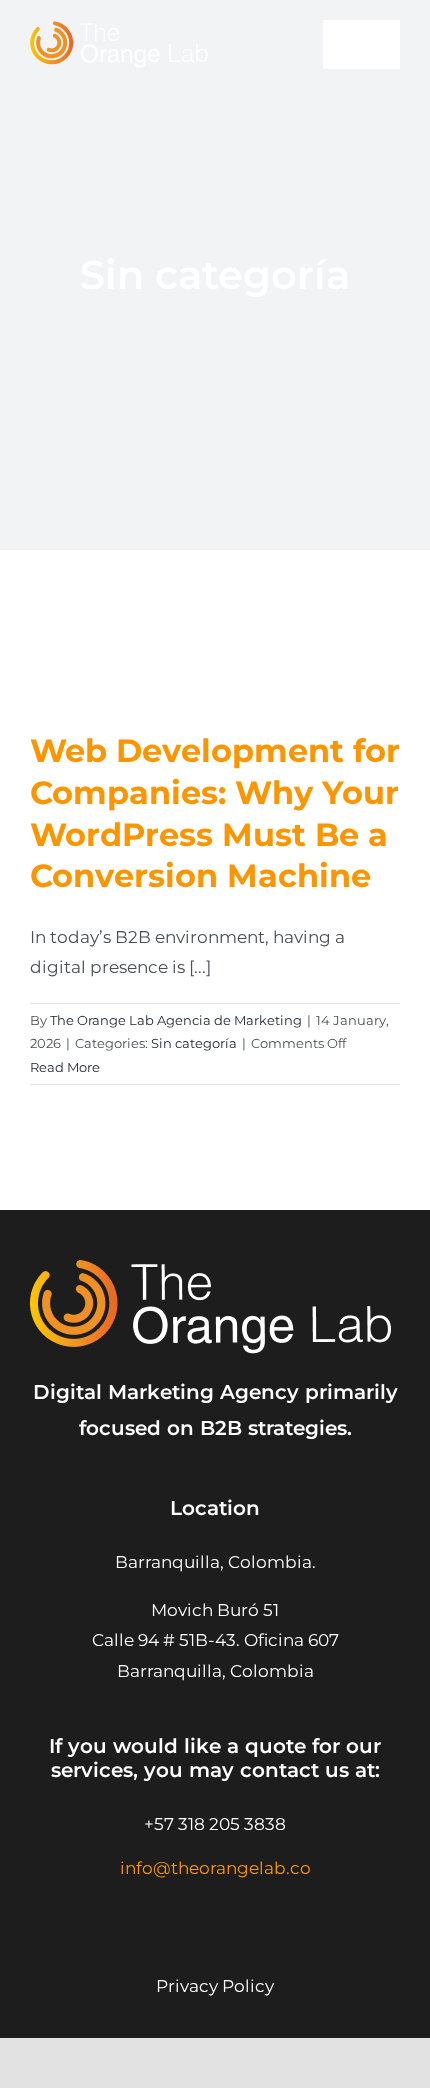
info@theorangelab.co (215, 1868)
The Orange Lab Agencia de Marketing (176, 1020)
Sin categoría (194, 1043)
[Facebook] (257, 1909)
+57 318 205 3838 (215, 1824)
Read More (65, 1067)
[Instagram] (158, 1909)
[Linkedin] (207, 1909)
